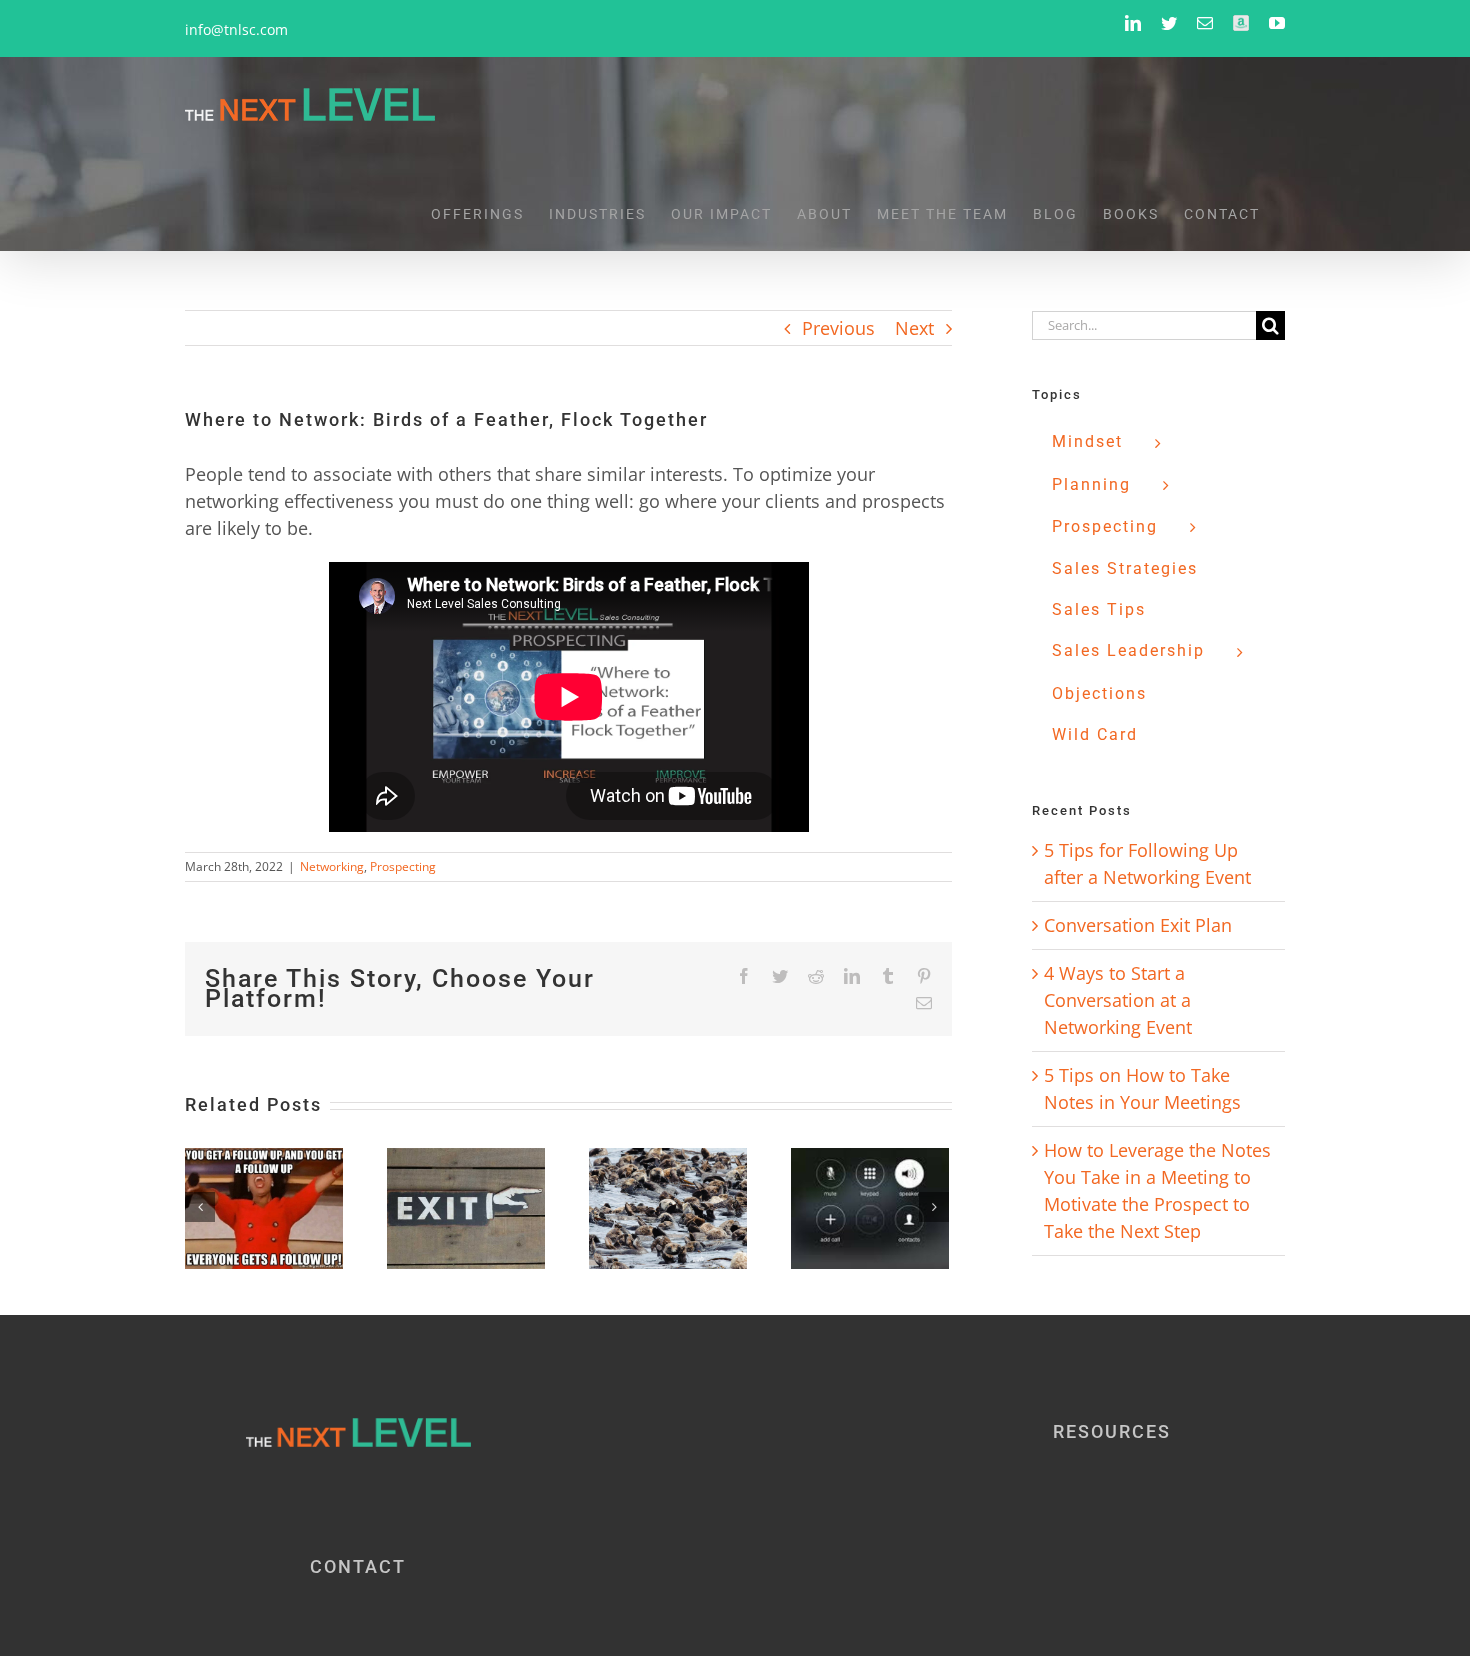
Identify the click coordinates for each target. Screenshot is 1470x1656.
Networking (332, 866)
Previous (838, 328)
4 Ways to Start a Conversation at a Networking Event (1118, 1000)
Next (914, 328)
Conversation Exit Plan (1138, 925)
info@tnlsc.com (236, 29)
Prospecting (403, 866)
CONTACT (358, 1566)
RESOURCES (1112, 1431)
